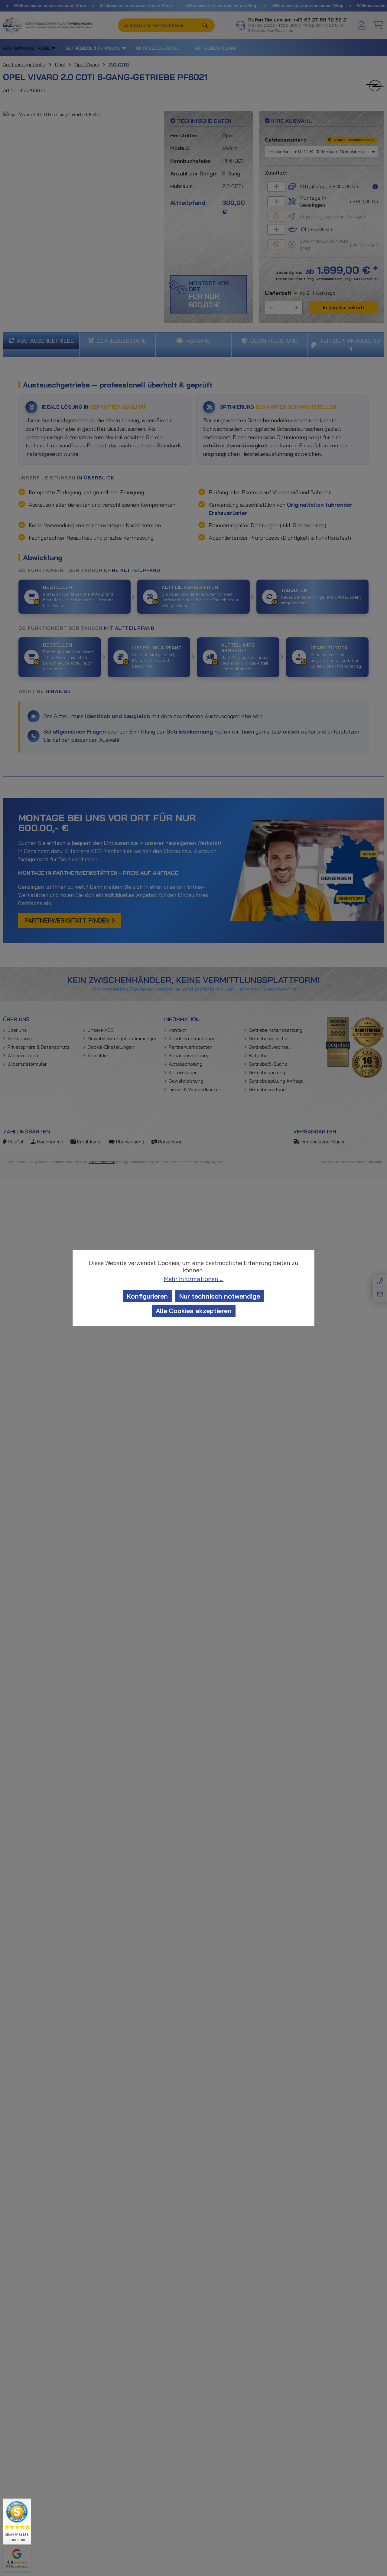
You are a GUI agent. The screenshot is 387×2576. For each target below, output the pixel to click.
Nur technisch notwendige (220, 1296)
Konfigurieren (147, 1296)
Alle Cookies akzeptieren (194, 1311)
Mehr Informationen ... (194, 1279)
